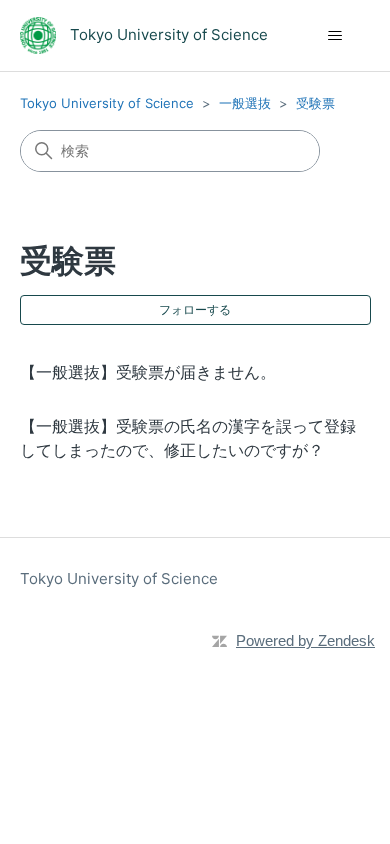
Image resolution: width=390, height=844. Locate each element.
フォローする (195, 309)
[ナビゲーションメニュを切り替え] (335, 36)
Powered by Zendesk (305, 640)
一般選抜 (245, 103)
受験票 (315, 103)
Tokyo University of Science (107, 103)
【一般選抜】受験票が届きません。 (148, 372)
